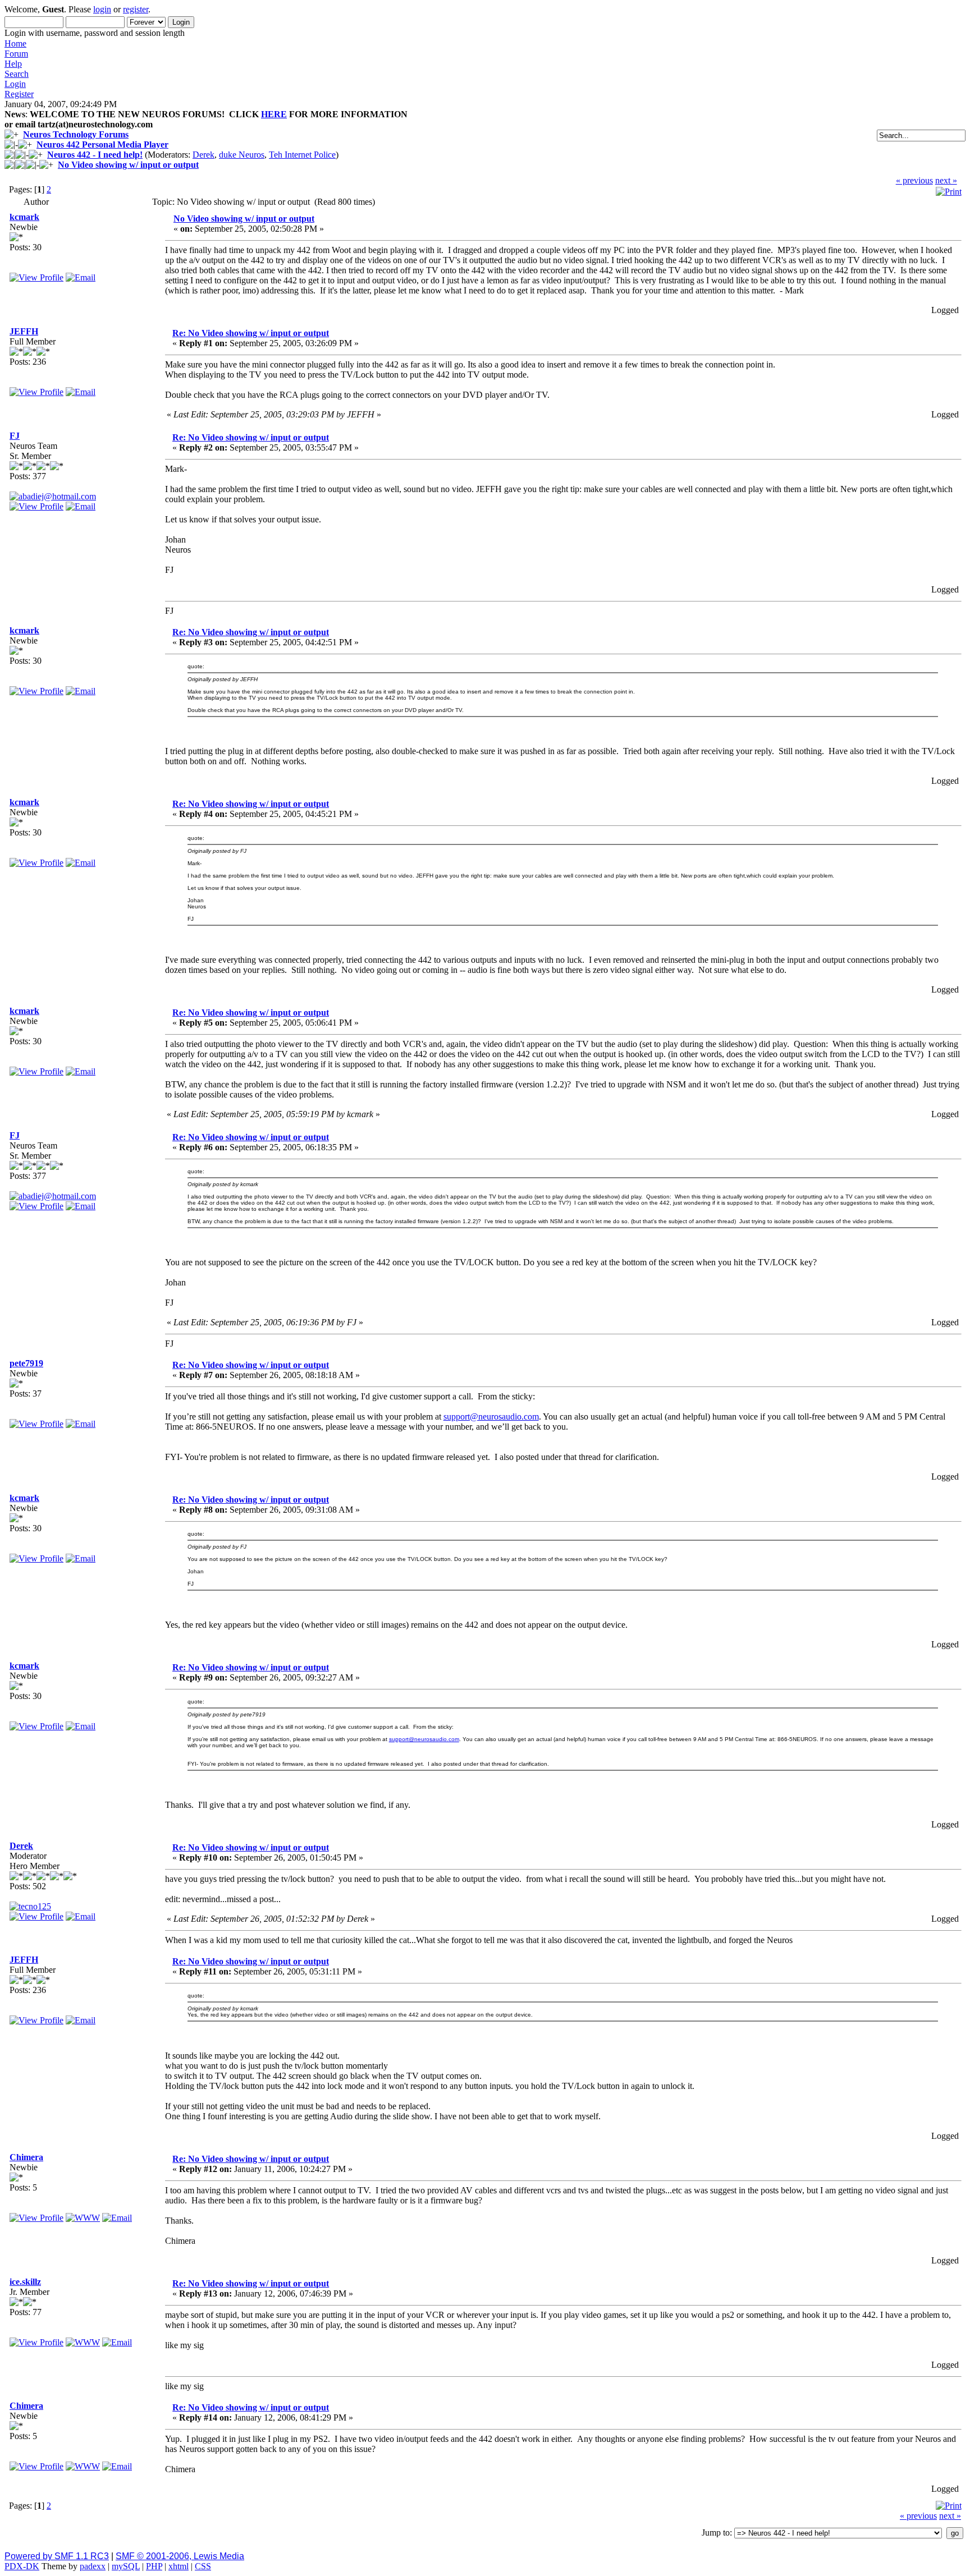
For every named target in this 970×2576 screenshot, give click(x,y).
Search (17, 74)
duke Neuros (242, 155)
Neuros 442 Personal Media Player (102, 144)
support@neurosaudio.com (491, 1416)
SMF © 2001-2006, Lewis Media (180, 2556)
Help (13, 64)
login (102, 9)
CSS (203, 2566)
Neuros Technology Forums (76, 134)
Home (15, 43)
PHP (154, 2566)
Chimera (26, 2157)
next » (946, 180)
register (136, 9)
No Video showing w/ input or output (128, 165)
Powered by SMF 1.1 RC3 (57, 2556)
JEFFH (24, 331)
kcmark (24, 217)
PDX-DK (22, 2566)
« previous (914, 180)
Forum (16, 54)
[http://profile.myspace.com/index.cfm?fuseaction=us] (83, 2342)
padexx (93, 2566)
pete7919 (26, 1363)
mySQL (126, 2566)
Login (15, 84)
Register (19, 94)
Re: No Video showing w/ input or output (251, 333)
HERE (274, 114)
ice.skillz (25, 2282)
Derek (203, 155)
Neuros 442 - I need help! (95, 155)
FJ (15, 436)
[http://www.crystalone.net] (83, 2218)
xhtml (179, 2566)
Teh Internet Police (302, 155)
